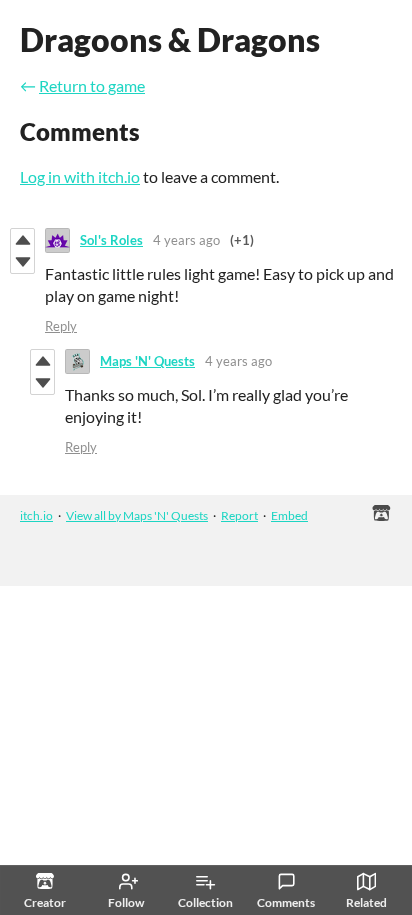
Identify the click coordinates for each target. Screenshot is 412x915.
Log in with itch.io (80, 176)
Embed (289, 515)
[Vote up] (22, 240)
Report (239, 515)
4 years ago (186, 240)
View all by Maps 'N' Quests (137, 515)
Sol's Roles (111, 240)
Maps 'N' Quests (147, 361)
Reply (61, 326)
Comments (286, 902)
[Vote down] (22, 262)
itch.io (36, 515)
